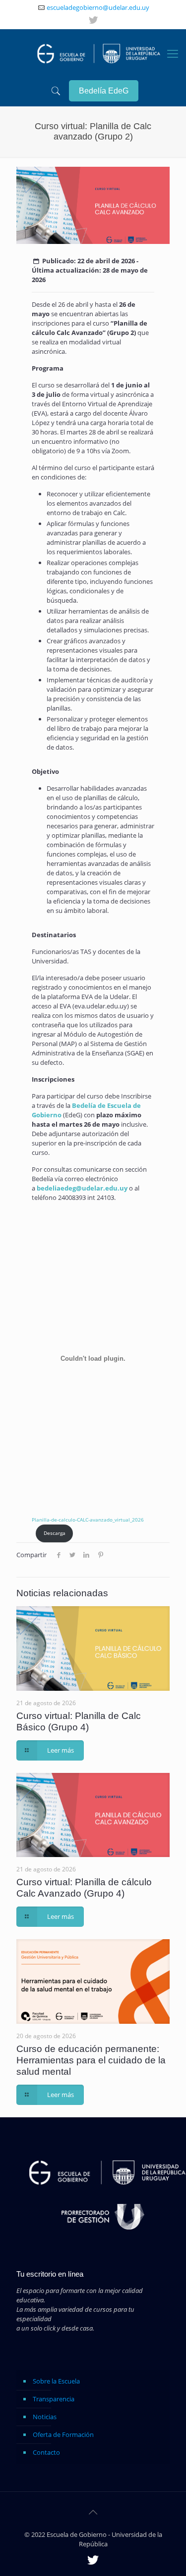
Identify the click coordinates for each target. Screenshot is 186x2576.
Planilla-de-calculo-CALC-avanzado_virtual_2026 (88, 1520)
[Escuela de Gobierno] (95, 53)
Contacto (46, 2452)
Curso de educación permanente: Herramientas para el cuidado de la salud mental (91, 2060)
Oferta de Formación (63, 2434)
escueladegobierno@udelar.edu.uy (98, 7)
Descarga (55, 1533)
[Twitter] (93, 20)
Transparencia (54, 2399)
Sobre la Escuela (56, 2381)
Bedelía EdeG (104, 91)
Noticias (45, 2417)
